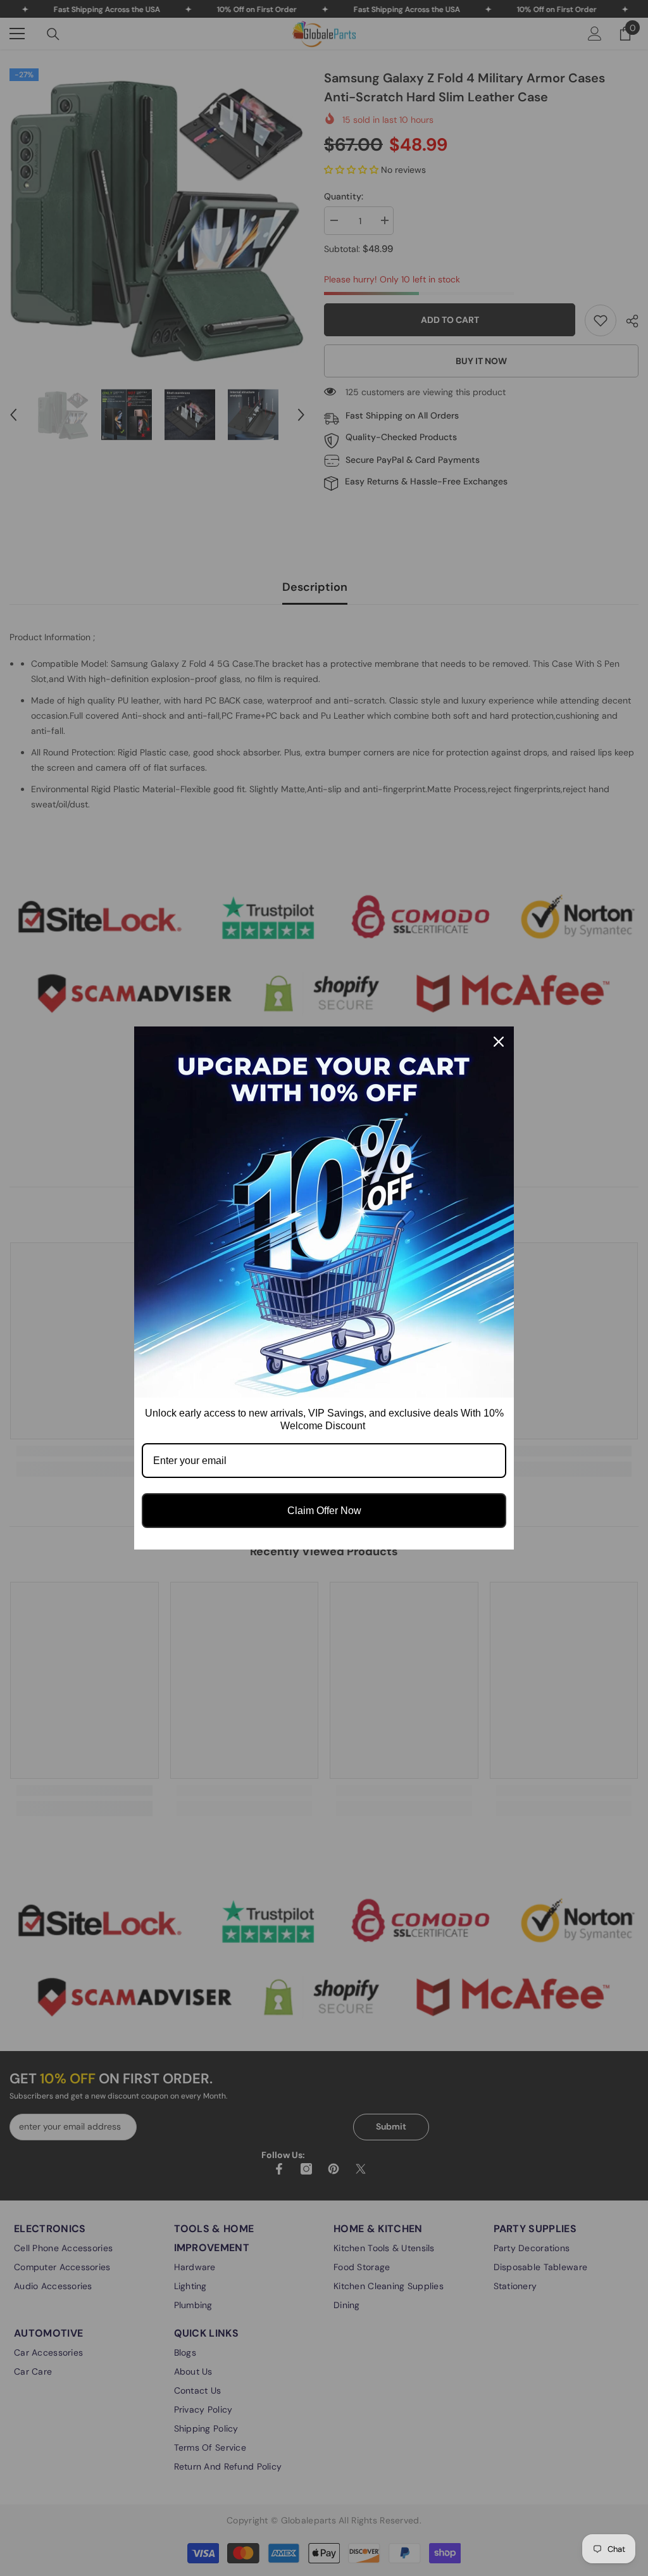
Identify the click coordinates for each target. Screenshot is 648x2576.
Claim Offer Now (324, 1511)
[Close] (499, 1042)
